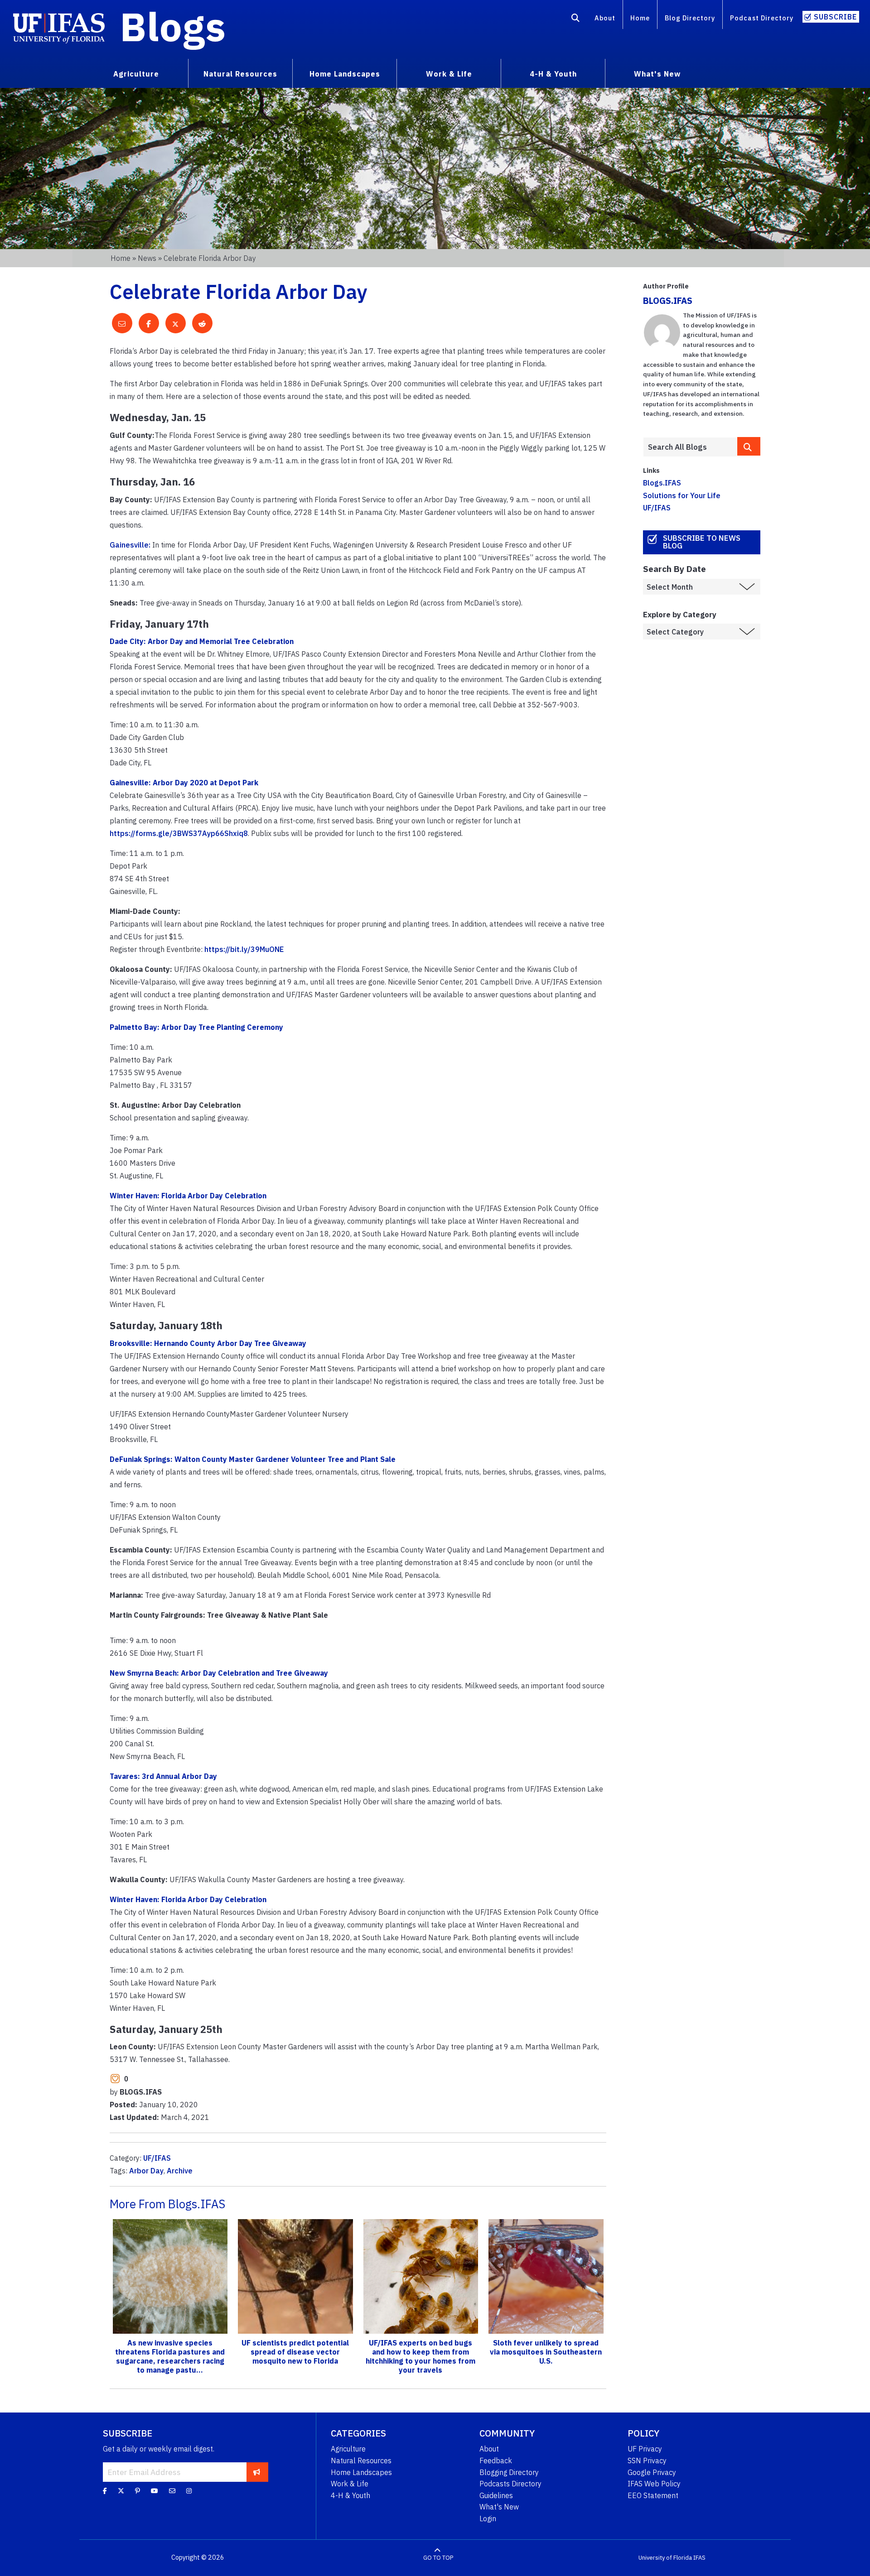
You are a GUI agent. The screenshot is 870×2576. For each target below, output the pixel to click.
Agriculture (348, 2449)
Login (488, 2518)
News (147, 258)
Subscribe (835, 17)
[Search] (576, 19)
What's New (499, 2507)
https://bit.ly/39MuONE (244, 949)
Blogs (173, 26)
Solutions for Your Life (682, 495)
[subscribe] (257, 2472)
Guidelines (496, 2495)
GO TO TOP (438, 2558)
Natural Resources (361, 2461)
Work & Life (350, 2484)
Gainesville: (130, 545)
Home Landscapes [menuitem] (345, 74)
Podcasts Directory (510, 2484)
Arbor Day (146, 2171)
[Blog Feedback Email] (172, 2491)
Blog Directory (690, 18)
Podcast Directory (762, 18)
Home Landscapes (361, 2472)
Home (640, 18)
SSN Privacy (647, 2461)
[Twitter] (121, 2491)
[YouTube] (155, 2491)
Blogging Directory (509, 2472)
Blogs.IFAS (662, 483)
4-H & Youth (350, 2495)
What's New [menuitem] (657, 74)
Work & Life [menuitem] (449, 74)
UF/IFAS (157, 2158)
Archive (180, 2171)
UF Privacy (645, 2449)
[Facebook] (105, 2491)
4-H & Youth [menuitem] (553, 74)
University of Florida (665, 2558)
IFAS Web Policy (654, 2484)
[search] (749, 446)
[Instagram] (189, 2491)
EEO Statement (653, 2495)
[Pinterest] (138, 2491)
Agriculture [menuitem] (136, 74)
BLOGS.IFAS (668, 300)
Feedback (496, 2461)
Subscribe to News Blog (702, 542)
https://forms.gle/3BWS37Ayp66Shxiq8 (179, 833)
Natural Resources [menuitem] (240, 74)
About (605, 18)
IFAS (699, 2558)
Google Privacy (652, 2472)
